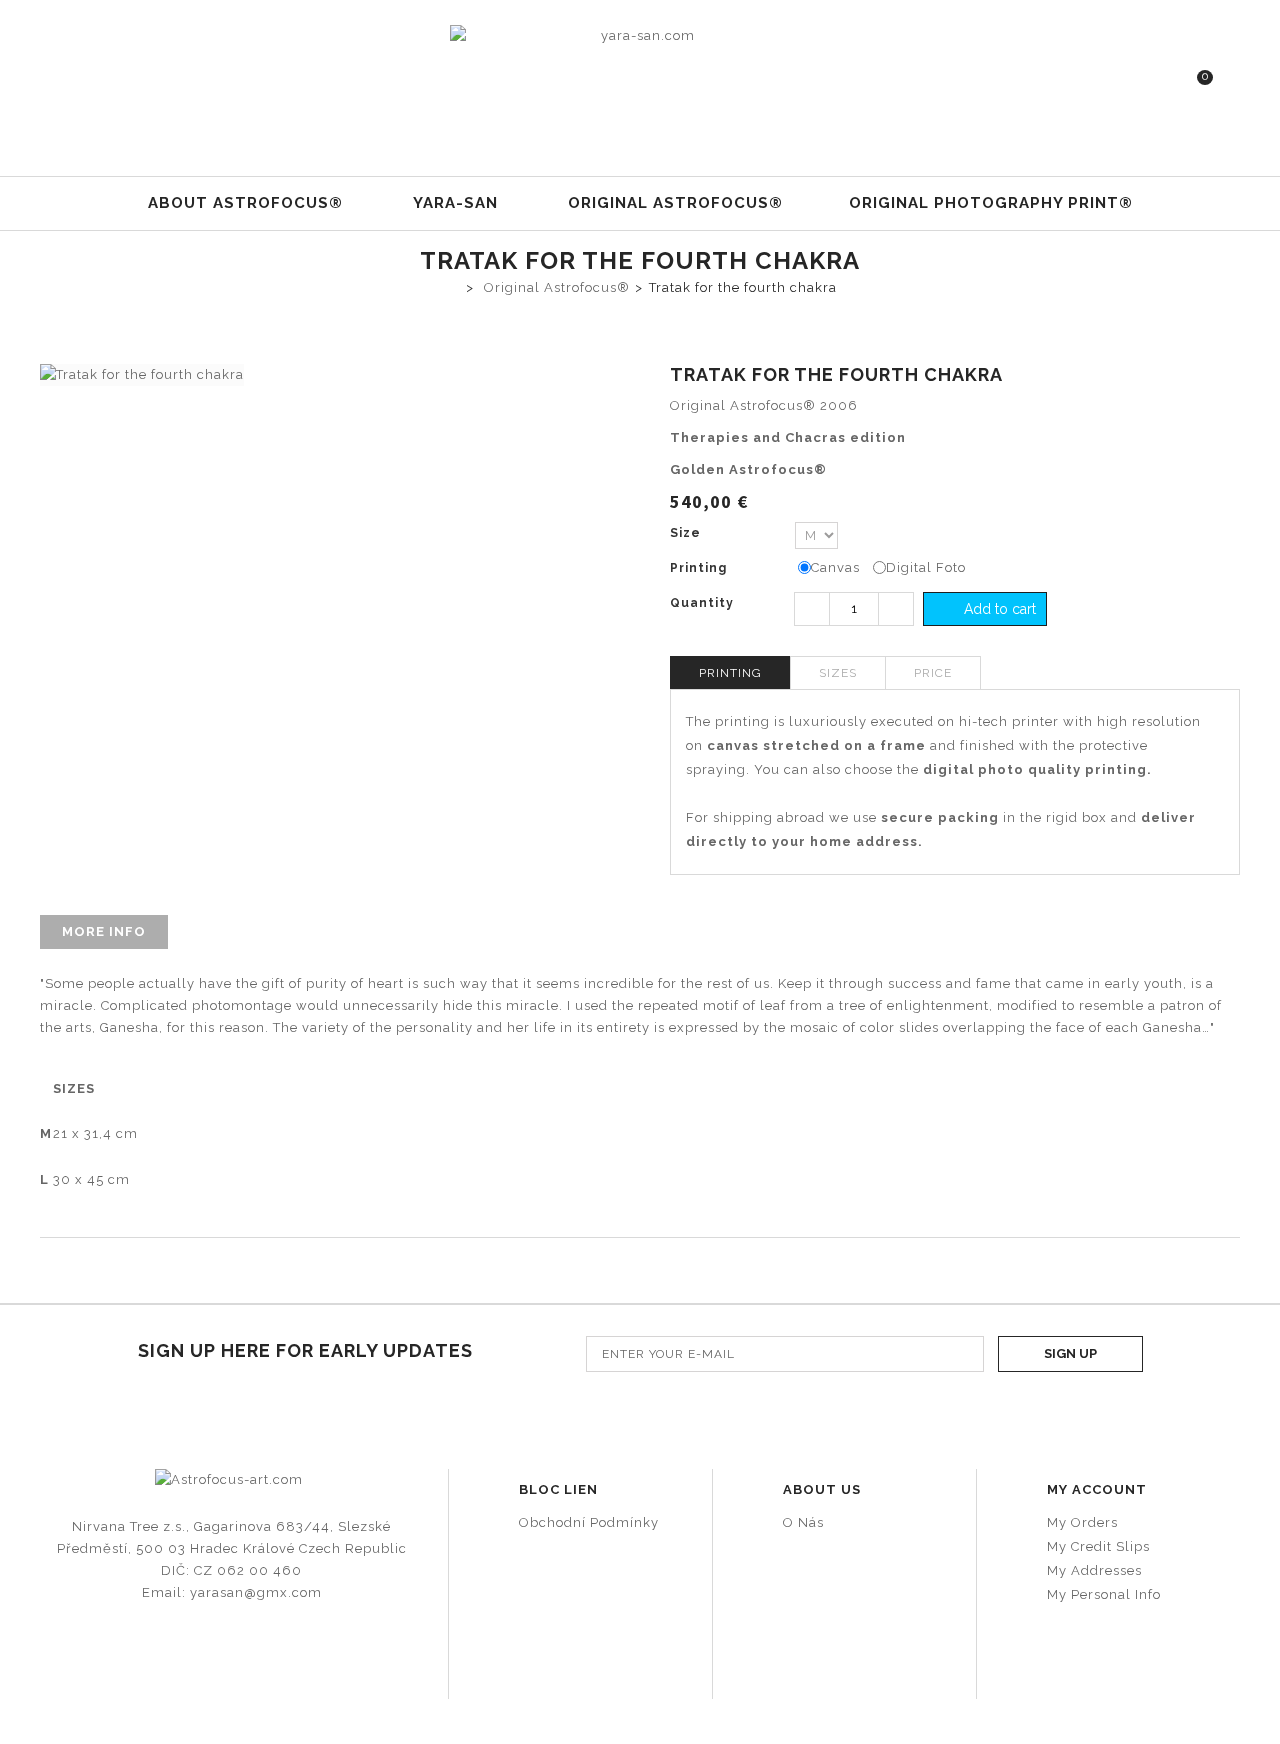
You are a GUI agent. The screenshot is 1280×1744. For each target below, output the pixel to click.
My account (1097, 1489)
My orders (1082, 1522)
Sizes (838, 673)
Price (933, 673)
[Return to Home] (450, 286)
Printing (700, 568)
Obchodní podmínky (589, 1522)
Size (687, 533)
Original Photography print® (991, 203)
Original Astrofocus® (675, 203)
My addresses (1094, 1570)
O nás (803, 1522)
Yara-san (455, 203)
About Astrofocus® (245, 203)
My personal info (1104, 1594)
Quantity (702, 603)
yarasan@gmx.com (256, 1592)
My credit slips (1098, 1546)
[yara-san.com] (640, 80)
